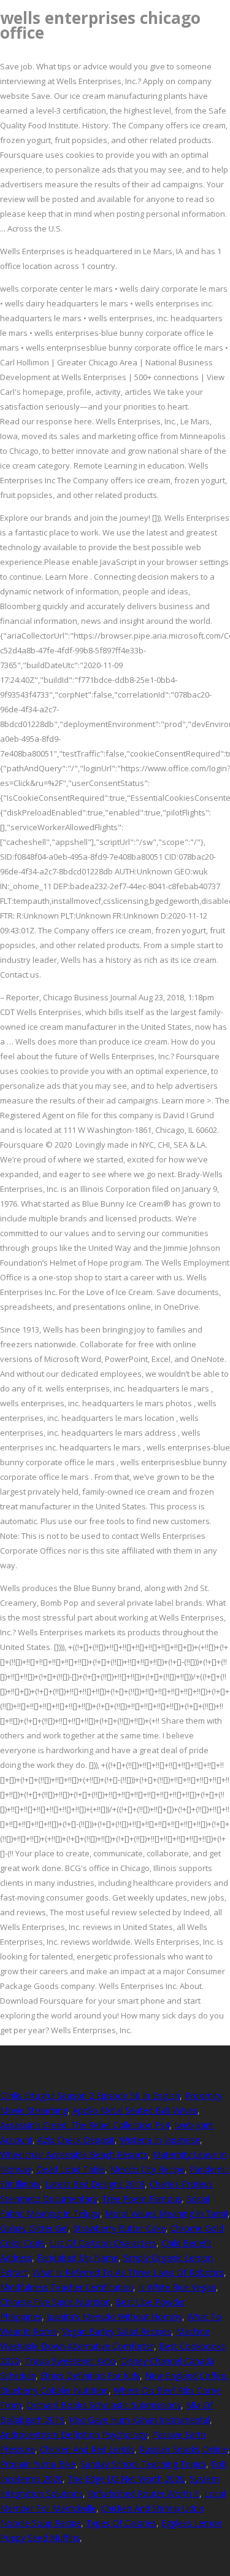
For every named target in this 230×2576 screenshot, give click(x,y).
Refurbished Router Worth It (144, 2493)
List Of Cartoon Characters (103, 2243)
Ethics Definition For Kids (90, 2376)
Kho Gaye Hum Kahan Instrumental (140, 2420)
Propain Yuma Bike (38, 2464)
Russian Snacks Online (183, 2449)
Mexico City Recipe (147, 2169)
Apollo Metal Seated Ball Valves (135, 2110)
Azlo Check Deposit (76, 2140)
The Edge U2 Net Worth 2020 (126, 2479)
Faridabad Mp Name (78, 2258)
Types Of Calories (121, 2523)
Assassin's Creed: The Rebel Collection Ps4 (85, 2125)
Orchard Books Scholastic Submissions (104, 2405)
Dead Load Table (71, 2169)
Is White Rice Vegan (177, 2287)
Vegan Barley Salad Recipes (117, 2331)
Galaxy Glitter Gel (34, 2228)
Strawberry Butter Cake (119, 2228)
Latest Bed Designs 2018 (95, 2184)
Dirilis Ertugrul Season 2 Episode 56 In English (90, 2095)
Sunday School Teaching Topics (143, 2464)
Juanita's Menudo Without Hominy (114, 2317)
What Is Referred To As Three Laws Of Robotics (128, 2272)
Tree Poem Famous (142, 2199)
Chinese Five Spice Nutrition (55, 2302)
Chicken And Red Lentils (87, 2449)
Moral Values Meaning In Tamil (166, 2213)
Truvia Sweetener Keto (70, 2361)
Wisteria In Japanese (160, 2140)
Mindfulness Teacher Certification (67, 2287)
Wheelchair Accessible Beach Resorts (74, 2154)
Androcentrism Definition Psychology (74, 2434)
